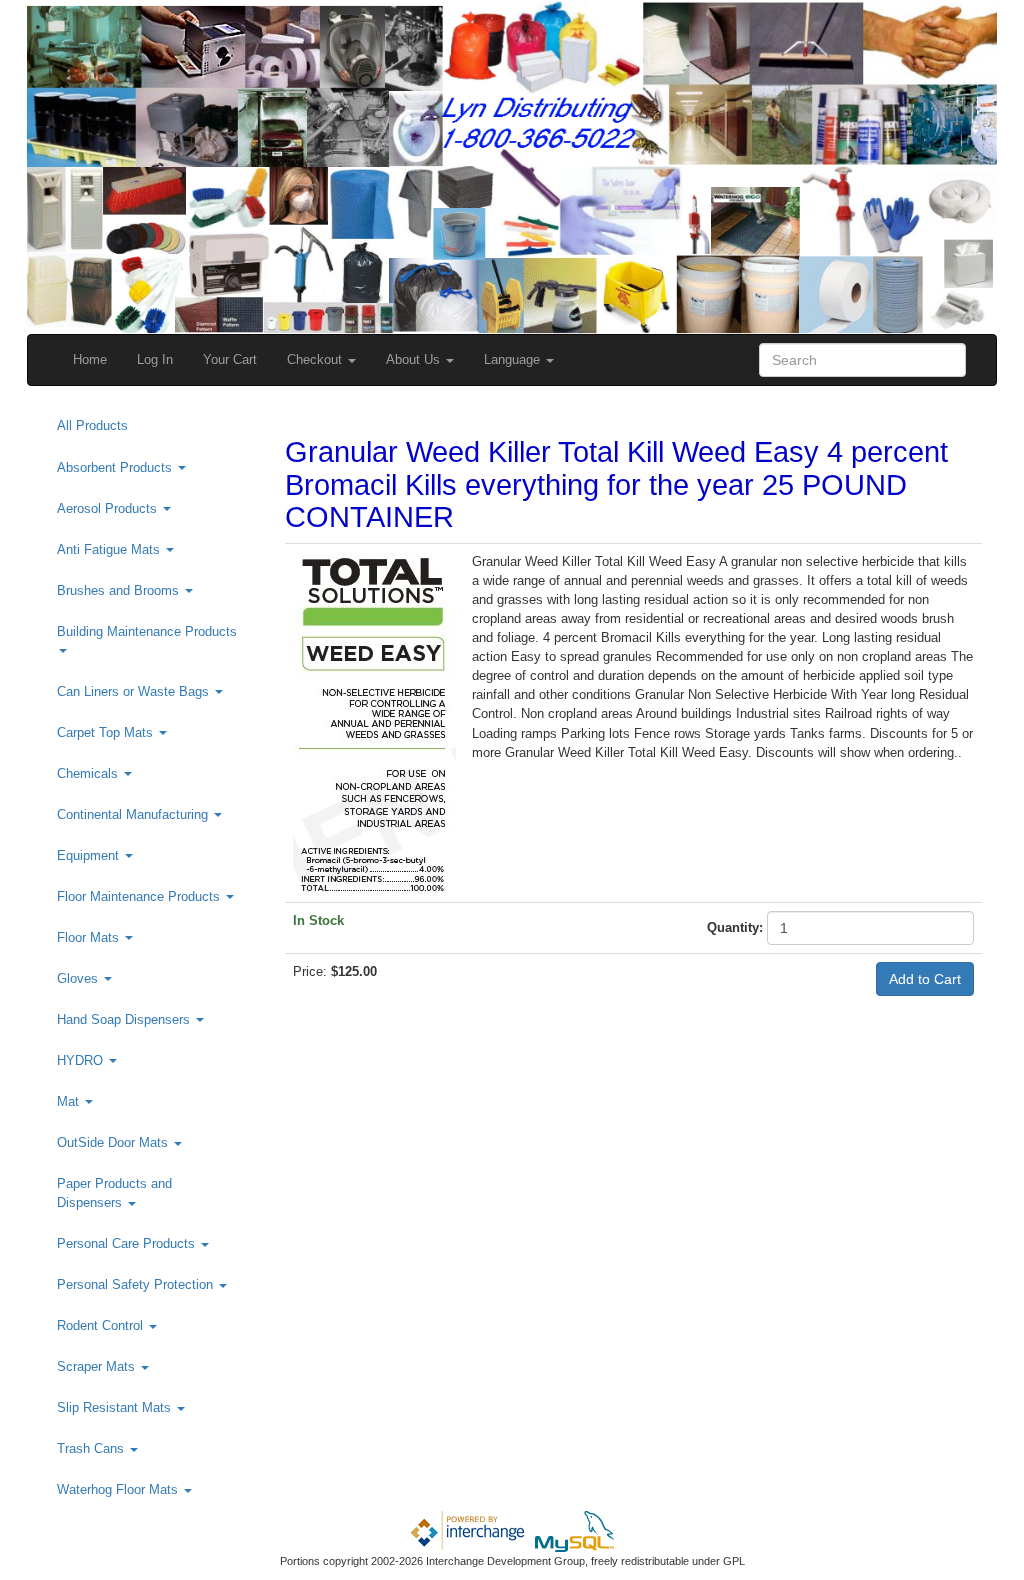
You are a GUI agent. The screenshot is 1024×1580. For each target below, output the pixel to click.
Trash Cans (92, 1448)
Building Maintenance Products (147, 631)
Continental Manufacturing (134, 814)
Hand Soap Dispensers (125, 1019)
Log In (155, 359)
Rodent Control (102, 1325)
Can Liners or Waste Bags (135, 691)
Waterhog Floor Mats (119, 1489)
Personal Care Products (128, 1243)
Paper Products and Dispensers (114, 1193)
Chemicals (89, 773)
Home (90, 359)
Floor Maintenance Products (140, 896)
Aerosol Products (109, 508)
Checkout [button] (316, 359)
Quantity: (735, 927)
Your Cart (230, 359)
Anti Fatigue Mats (110, 549)
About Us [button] (415, 359)
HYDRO (82, 1060)
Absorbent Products (116, 467)
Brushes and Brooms (120, 590)
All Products (92, 425)
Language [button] (514, 359)
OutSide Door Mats (114, 1142)
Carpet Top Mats (107, 732)
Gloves (79, 978)
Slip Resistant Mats (116, 1407)
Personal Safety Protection (137, 1284)
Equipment (90, 855)
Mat (70, 1101)
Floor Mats (90, 937)
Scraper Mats (98, 1366)
